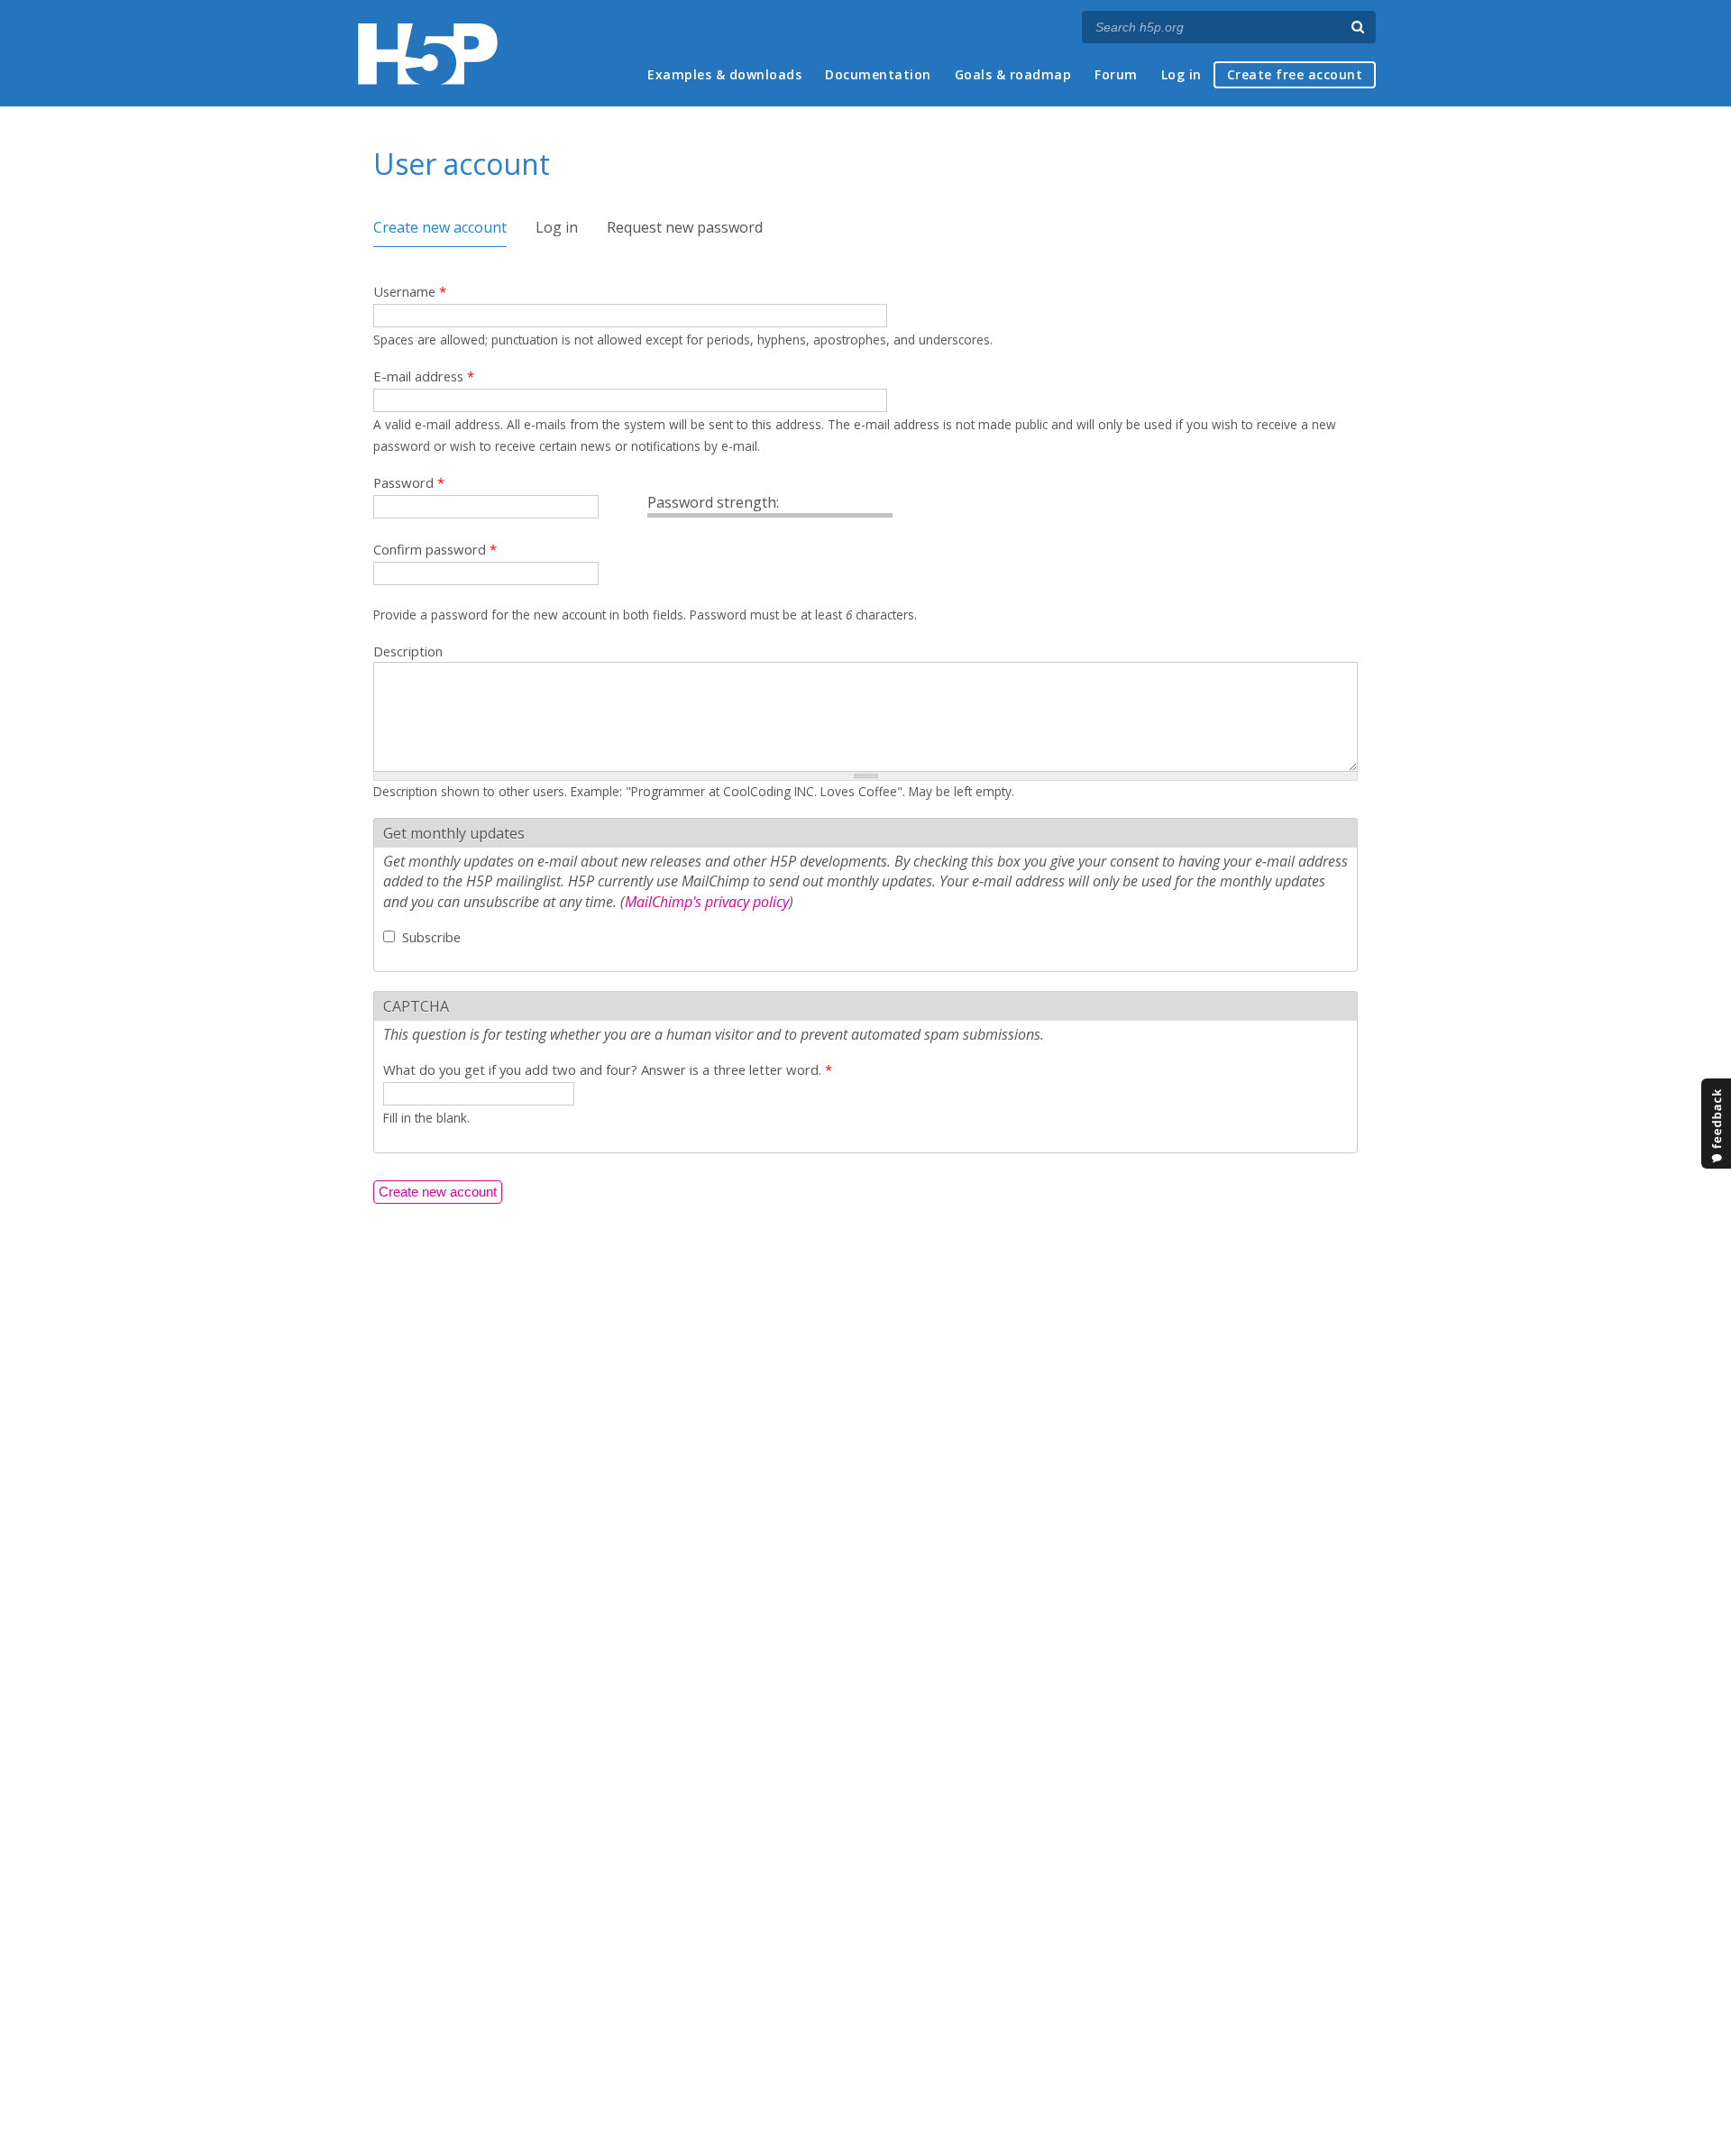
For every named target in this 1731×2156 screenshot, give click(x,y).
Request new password (685, 227)
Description (408, 651)
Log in (1181, 74)
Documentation (878, 74)
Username (410, 291)
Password (409, 482)
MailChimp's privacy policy (707, 902)
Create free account (1295, 74)
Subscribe (431, 937)
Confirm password (435, 549)
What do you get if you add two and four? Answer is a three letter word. (608, 1069)
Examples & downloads (724, 74)
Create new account (440, 227)
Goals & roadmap (1013, 74)
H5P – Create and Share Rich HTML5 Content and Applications (428, 54)
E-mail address (424, 376)
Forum (1116, 74)
